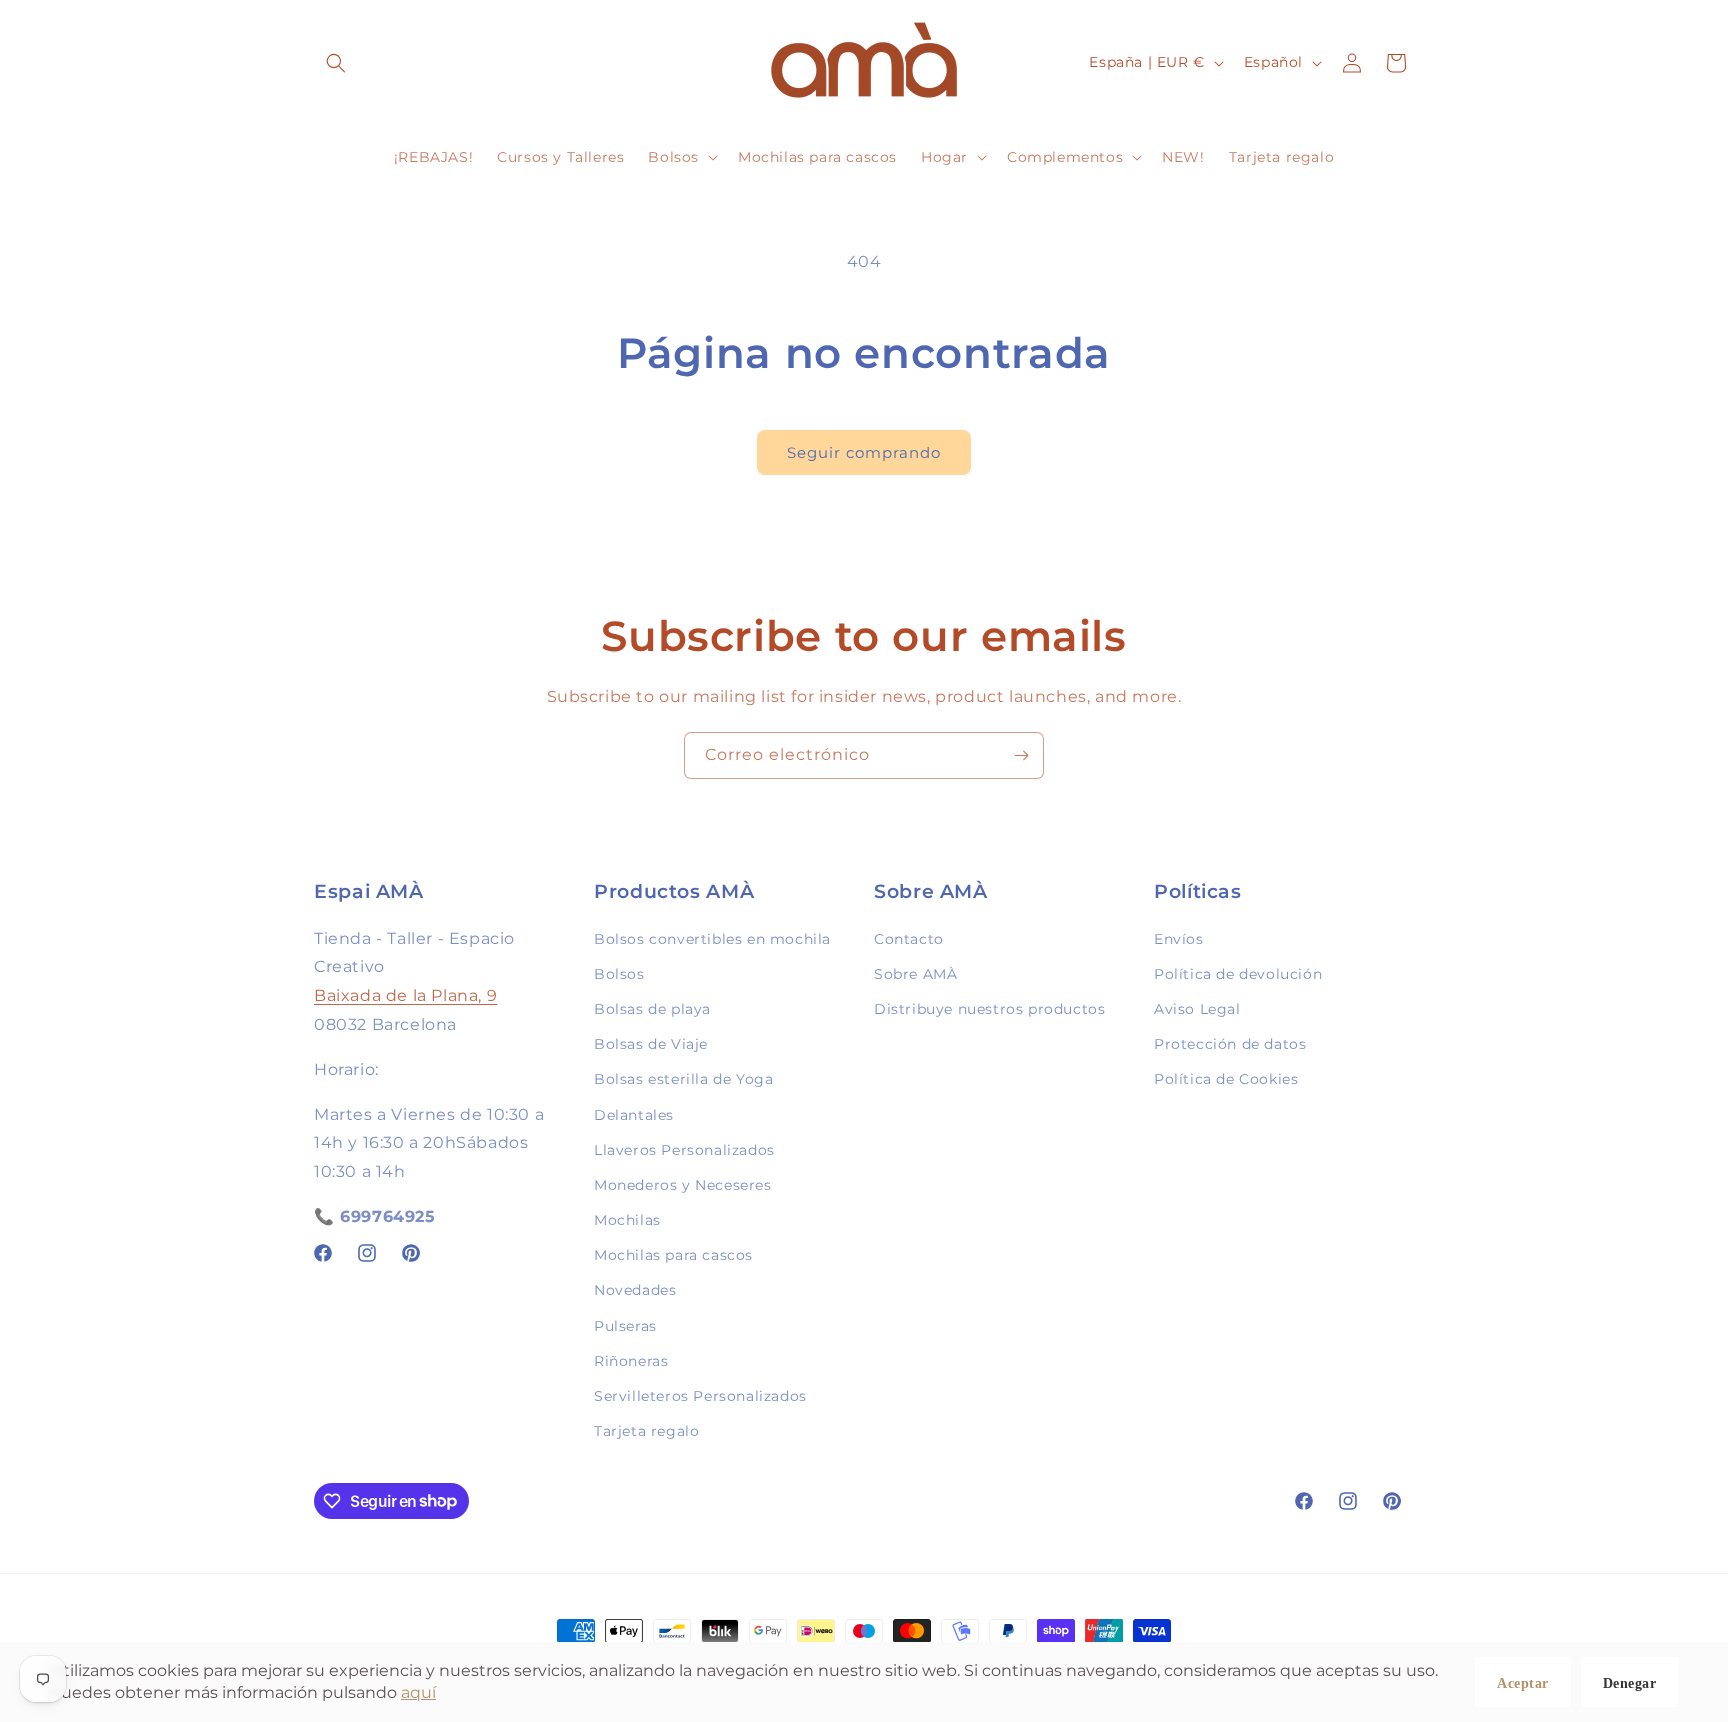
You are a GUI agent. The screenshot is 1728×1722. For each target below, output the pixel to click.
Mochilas (627, 1219)
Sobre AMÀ (915, 973)
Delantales (634, 1114)
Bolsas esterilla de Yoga (683, 1079)
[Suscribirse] (1021, 755)
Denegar (1630, 1683)
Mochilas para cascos (673, 1254)
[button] (336, 63)
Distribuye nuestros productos (989, 1008)
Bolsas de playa (652, 1008)
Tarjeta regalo (646, 1430)
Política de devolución (1238, 973)
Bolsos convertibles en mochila (712, 938)
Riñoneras (631, 1360)
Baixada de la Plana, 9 (405, 994)
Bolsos (619, 973)
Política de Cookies (1226, 1079)
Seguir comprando (864, 452)
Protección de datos (1230, 1043)
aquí (418, 1692)
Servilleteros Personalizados (700, 1395)
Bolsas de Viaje (651, 1043)
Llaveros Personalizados (684, 1149)
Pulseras (625, 1325)
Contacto (909, 938)
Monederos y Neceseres (683, 1184)
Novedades (635, 1290)
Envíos (1179, 938)
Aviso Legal (1197, 1008)
